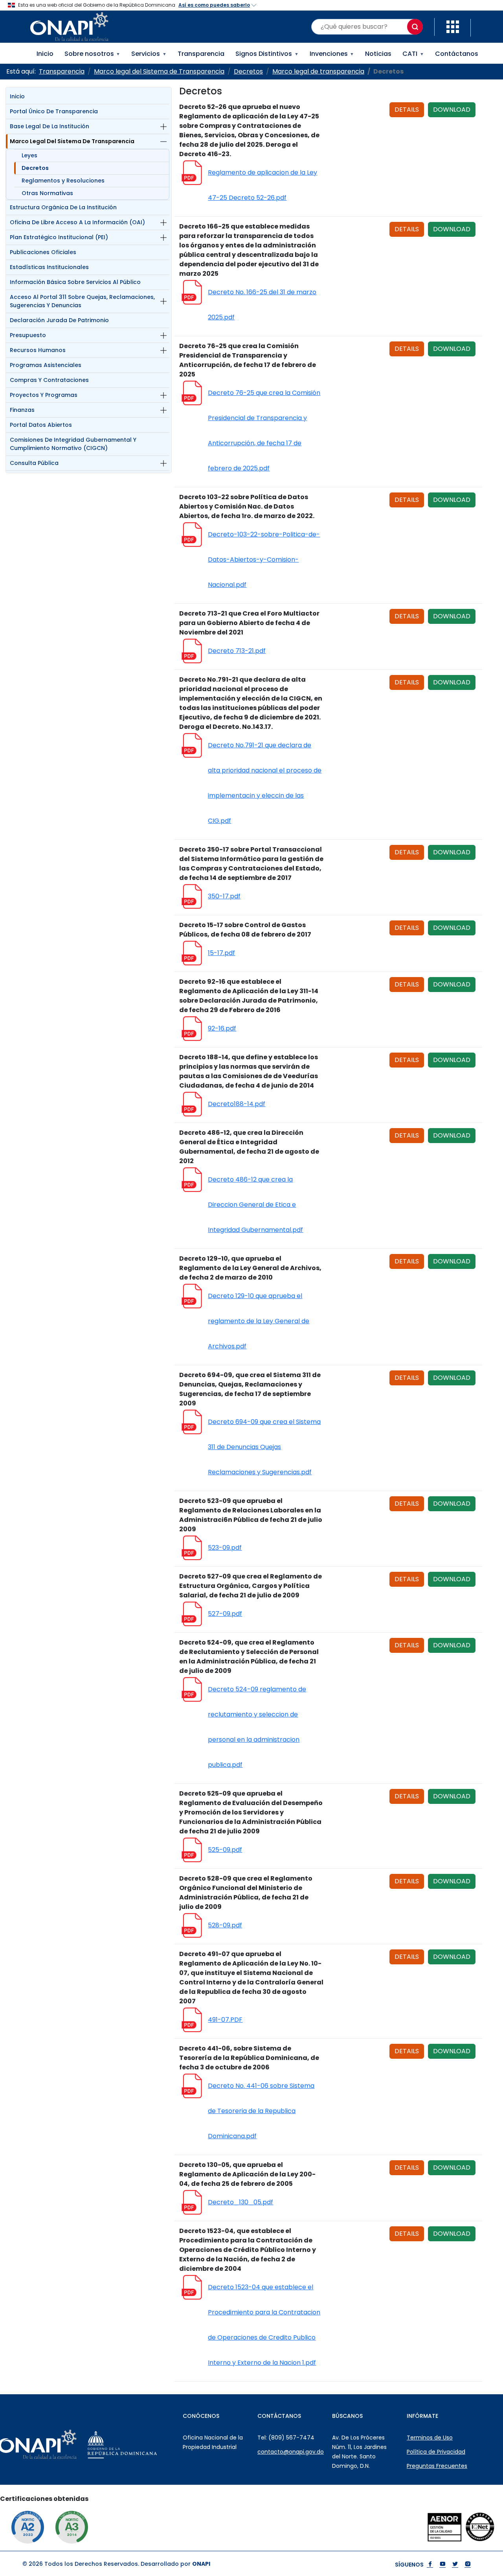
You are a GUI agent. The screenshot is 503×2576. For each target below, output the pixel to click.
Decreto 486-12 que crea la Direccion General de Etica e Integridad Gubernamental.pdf (255, 1205)
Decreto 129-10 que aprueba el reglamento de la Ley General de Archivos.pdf (259, 1321)
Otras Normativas (47, 193)
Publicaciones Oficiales (43, 252)
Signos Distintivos (267, 54)
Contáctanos (457, 54)
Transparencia (201, 54)
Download (452, 110)
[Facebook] (430, 2565)
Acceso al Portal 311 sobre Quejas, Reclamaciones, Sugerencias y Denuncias (82, 301)
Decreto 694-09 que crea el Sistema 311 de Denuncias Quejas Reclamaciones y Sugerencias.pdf (264, 1447)
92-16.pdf (222, 1028)
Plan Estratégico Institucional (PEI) (59, 237)
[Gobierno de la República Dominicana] (142, 2444)
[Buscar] (415, 27)
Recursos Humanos (38, 350)
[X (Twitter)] (455, 2565)
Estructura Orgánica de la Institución (63, 207)
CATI (413, 54)
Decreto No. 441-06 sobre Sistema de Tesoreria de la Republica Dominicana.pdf (261, 2111)
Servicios (149, 54)
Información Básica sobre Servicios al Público (75, 282)
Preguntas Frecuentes (437, 2466)
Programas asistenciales (46, 365)
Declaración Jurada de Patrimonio (59, 320)
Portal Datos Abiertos (41, 425)
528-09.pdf (225, 1925)
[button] (453, 26)
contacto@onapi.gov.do (291, 2452)
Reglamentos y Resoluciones (63, 181)
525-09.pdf (225, 1850)
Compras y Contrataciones (49, 380)
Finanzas (22, 410)
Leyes (29, 155)
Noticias (378, 54)
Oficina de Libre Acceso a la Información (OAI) (77, 222)
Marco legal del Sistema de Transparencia (72, 141)
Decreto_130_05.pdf (240, 2202)
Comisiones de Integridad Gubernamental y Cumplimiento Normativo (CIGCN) (73, 444)
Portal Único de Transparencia (54, 111)
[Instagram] (468, 2565)
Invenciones (332, 54)
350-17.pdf (224, 896)
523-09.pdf (225, 1548)
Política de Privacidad (436, 2452)
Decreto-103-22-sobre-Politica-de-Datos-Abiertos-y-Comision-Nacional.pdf (264, 560)
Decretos (35, 168)
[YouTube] (442, 2565)
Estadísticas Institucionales (49, 267)
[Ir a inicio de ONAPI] (57, 2444)
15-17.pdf (221, 953)
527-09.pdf (225, 1614)
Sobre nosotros (93, 54)
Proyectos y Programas (44, 395)
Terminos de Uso (430, 2438)
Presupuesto (28, 335)
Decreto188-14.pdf (237, 1104)
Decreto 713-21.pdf (237, 651)
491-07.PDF (225, 2020)
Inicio (45, 54)
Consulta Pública (34, 463)
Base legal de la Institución (50, 126)
